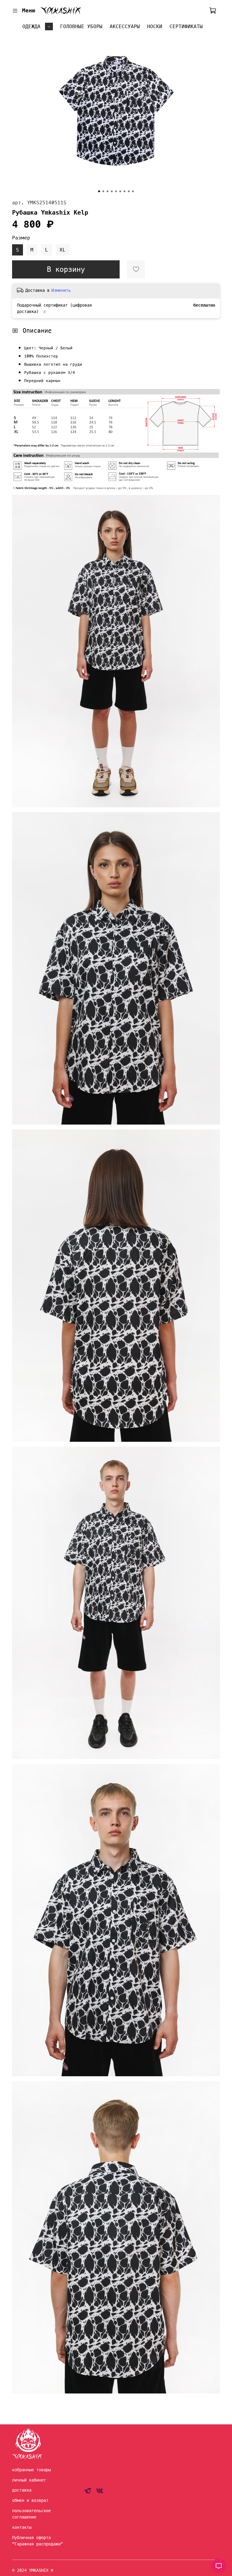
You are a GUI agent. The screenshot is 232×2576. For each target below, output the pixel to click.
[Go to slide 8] (129, 191)
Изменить (61, 290)
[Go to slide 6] (120, 191)
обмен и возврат (30, 2500)
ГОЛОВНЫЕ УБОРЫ (81, 26)
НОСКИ (155, 26)
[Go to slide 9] (133, 191)
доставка (22, 2490)
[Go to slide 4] (112, 191)
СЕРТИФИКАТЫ (186, 26)
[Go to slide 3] (108, 191)
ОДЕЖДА (31, 26)
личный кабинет (29, 2480)
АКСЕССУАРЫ (125, 26)
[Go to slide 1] (99, 191)
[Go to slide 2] (103, 191)
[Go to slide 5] (116, 191)
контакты (22, 2527)
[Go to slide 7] (124, 191)
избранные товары (31, 2470)
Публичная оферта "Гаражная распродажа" (37, 2541)
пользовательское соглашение (31, 2514)
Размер (21, 238)
